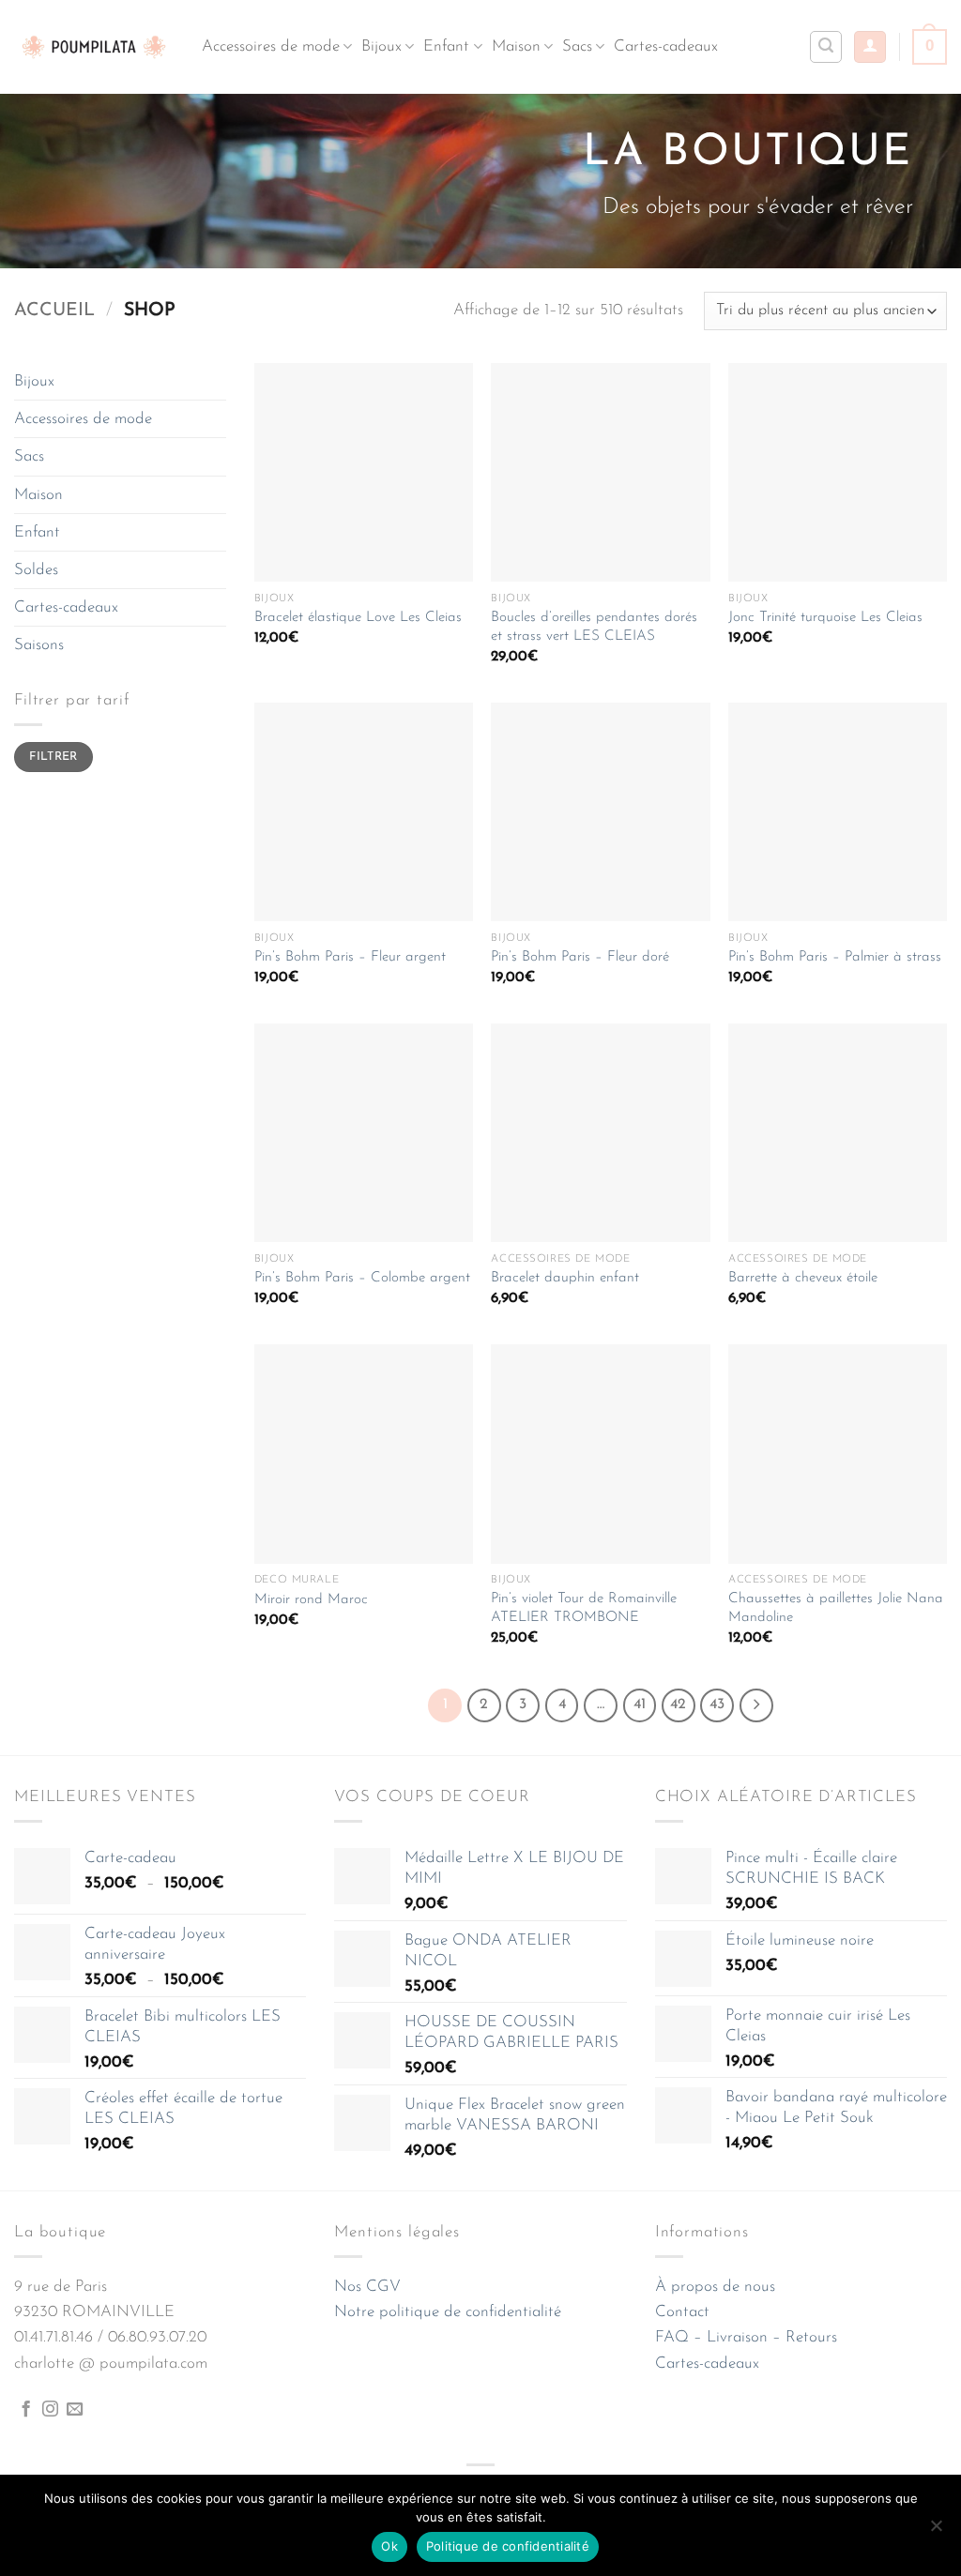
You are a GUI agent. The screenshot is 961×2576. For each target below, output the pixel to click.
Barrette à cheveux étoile (803, 1278)
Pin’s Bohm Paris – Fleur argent (350, 957)
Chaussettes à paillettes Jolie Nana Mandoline (836, 1608)
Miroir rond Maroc (311, 1600)
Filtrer (53, 757)
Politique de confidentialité (508, 2546)
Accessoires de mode (271, 46)
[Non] (936, 2531)
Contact (682, 2312)
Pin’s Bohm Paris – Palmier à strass (835, 957)
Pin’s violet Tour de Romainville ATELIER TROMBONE (584, 1608)
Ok (389, 2546)
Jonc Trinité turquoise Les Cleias (825, 618)
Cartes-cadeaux (666, 46)
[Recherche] (826, 47)
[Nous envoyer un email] (75, 2410)
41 (640, 1705)
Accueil (54, 311)
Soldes (36, 570)
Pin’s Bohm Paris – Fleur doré (580, 957)
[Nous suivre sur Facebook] (26, 2410)
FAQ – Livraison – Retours (746, 2337)
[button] (870, 47)
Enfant (446, 46)
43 (717, 1705)
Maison (516, 46)
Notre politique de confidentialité (448, 2312)
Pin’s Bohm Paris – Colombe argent (362, 1278)
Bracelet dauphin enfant (565, 1278)
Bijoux (381, 46)
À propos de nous (715, 2287)
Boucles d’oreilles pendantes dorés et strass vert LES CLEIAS (594, 627)
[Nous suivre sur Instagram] (50, 2410)
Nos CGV (367, 2287)
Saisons (39, 645)
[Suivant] (756, 1705)
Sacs (577, 46)
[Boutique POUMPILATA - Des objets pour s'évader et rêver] (94, 46)
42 (678, 1705)
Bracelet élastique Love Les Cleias (358, 618)
